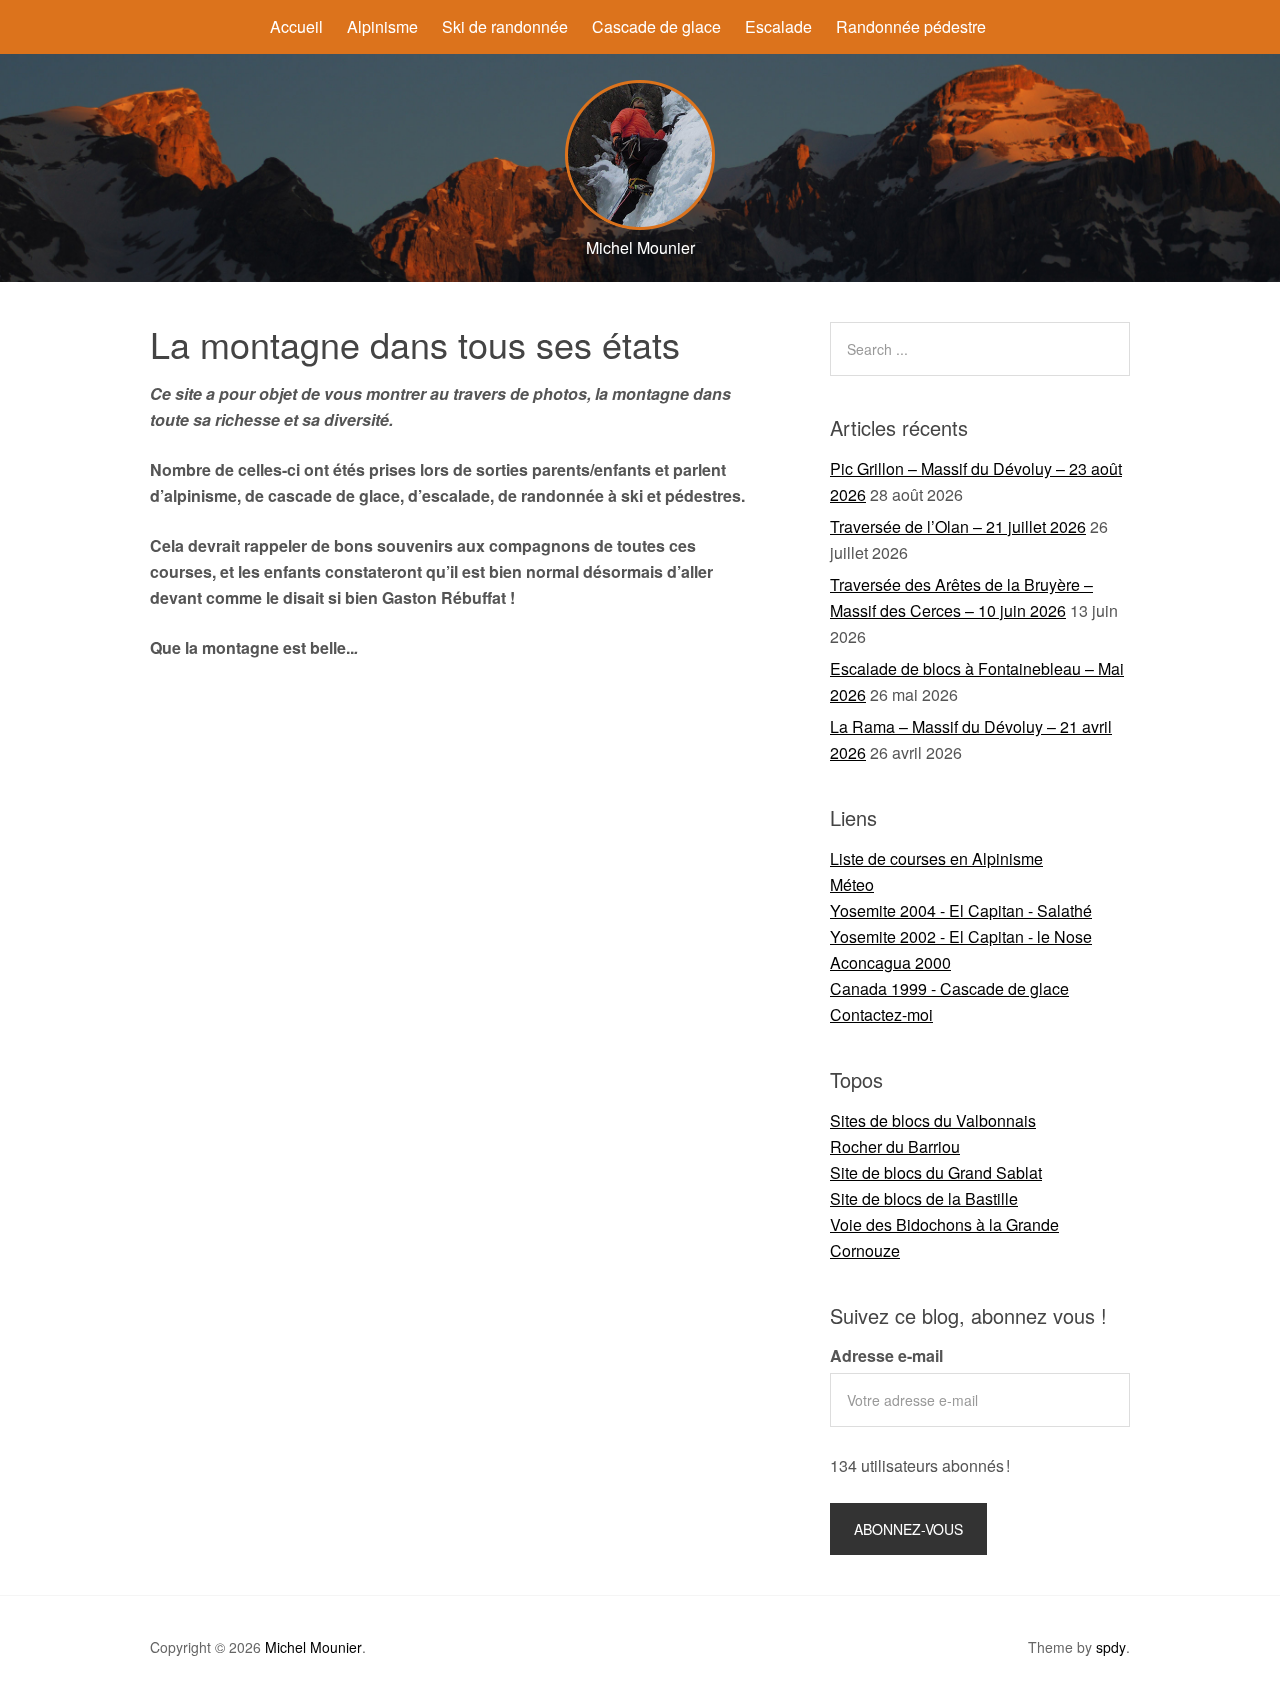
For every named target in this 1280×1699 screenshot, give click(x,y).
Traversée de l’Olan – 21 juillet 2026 (958, 526)
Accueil (296, 26)
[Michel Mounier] (640, 223)
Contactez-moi (881, 1014)
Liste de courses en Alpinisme (936, 858)
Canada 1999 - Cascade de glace (949, 988)
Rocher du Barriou (895, 1146)
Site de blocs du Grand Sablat (936, 1172)
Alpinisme (382, 26)
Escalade (778, 26)
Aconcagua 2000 (890, 962)
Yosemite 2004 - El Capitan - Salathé (961, 910)
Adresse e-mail (886, 1355)
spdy (1111, 1647)
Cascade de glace (656, 26)
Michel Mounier (313, 1647)
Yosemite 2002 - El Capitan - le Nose (961, 936)
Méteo (852, 884)
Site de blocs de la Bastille (924, 1198)
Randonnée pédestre (911, 26)
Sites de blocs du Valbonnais (933, 1120)
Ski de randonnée (505, 26)
